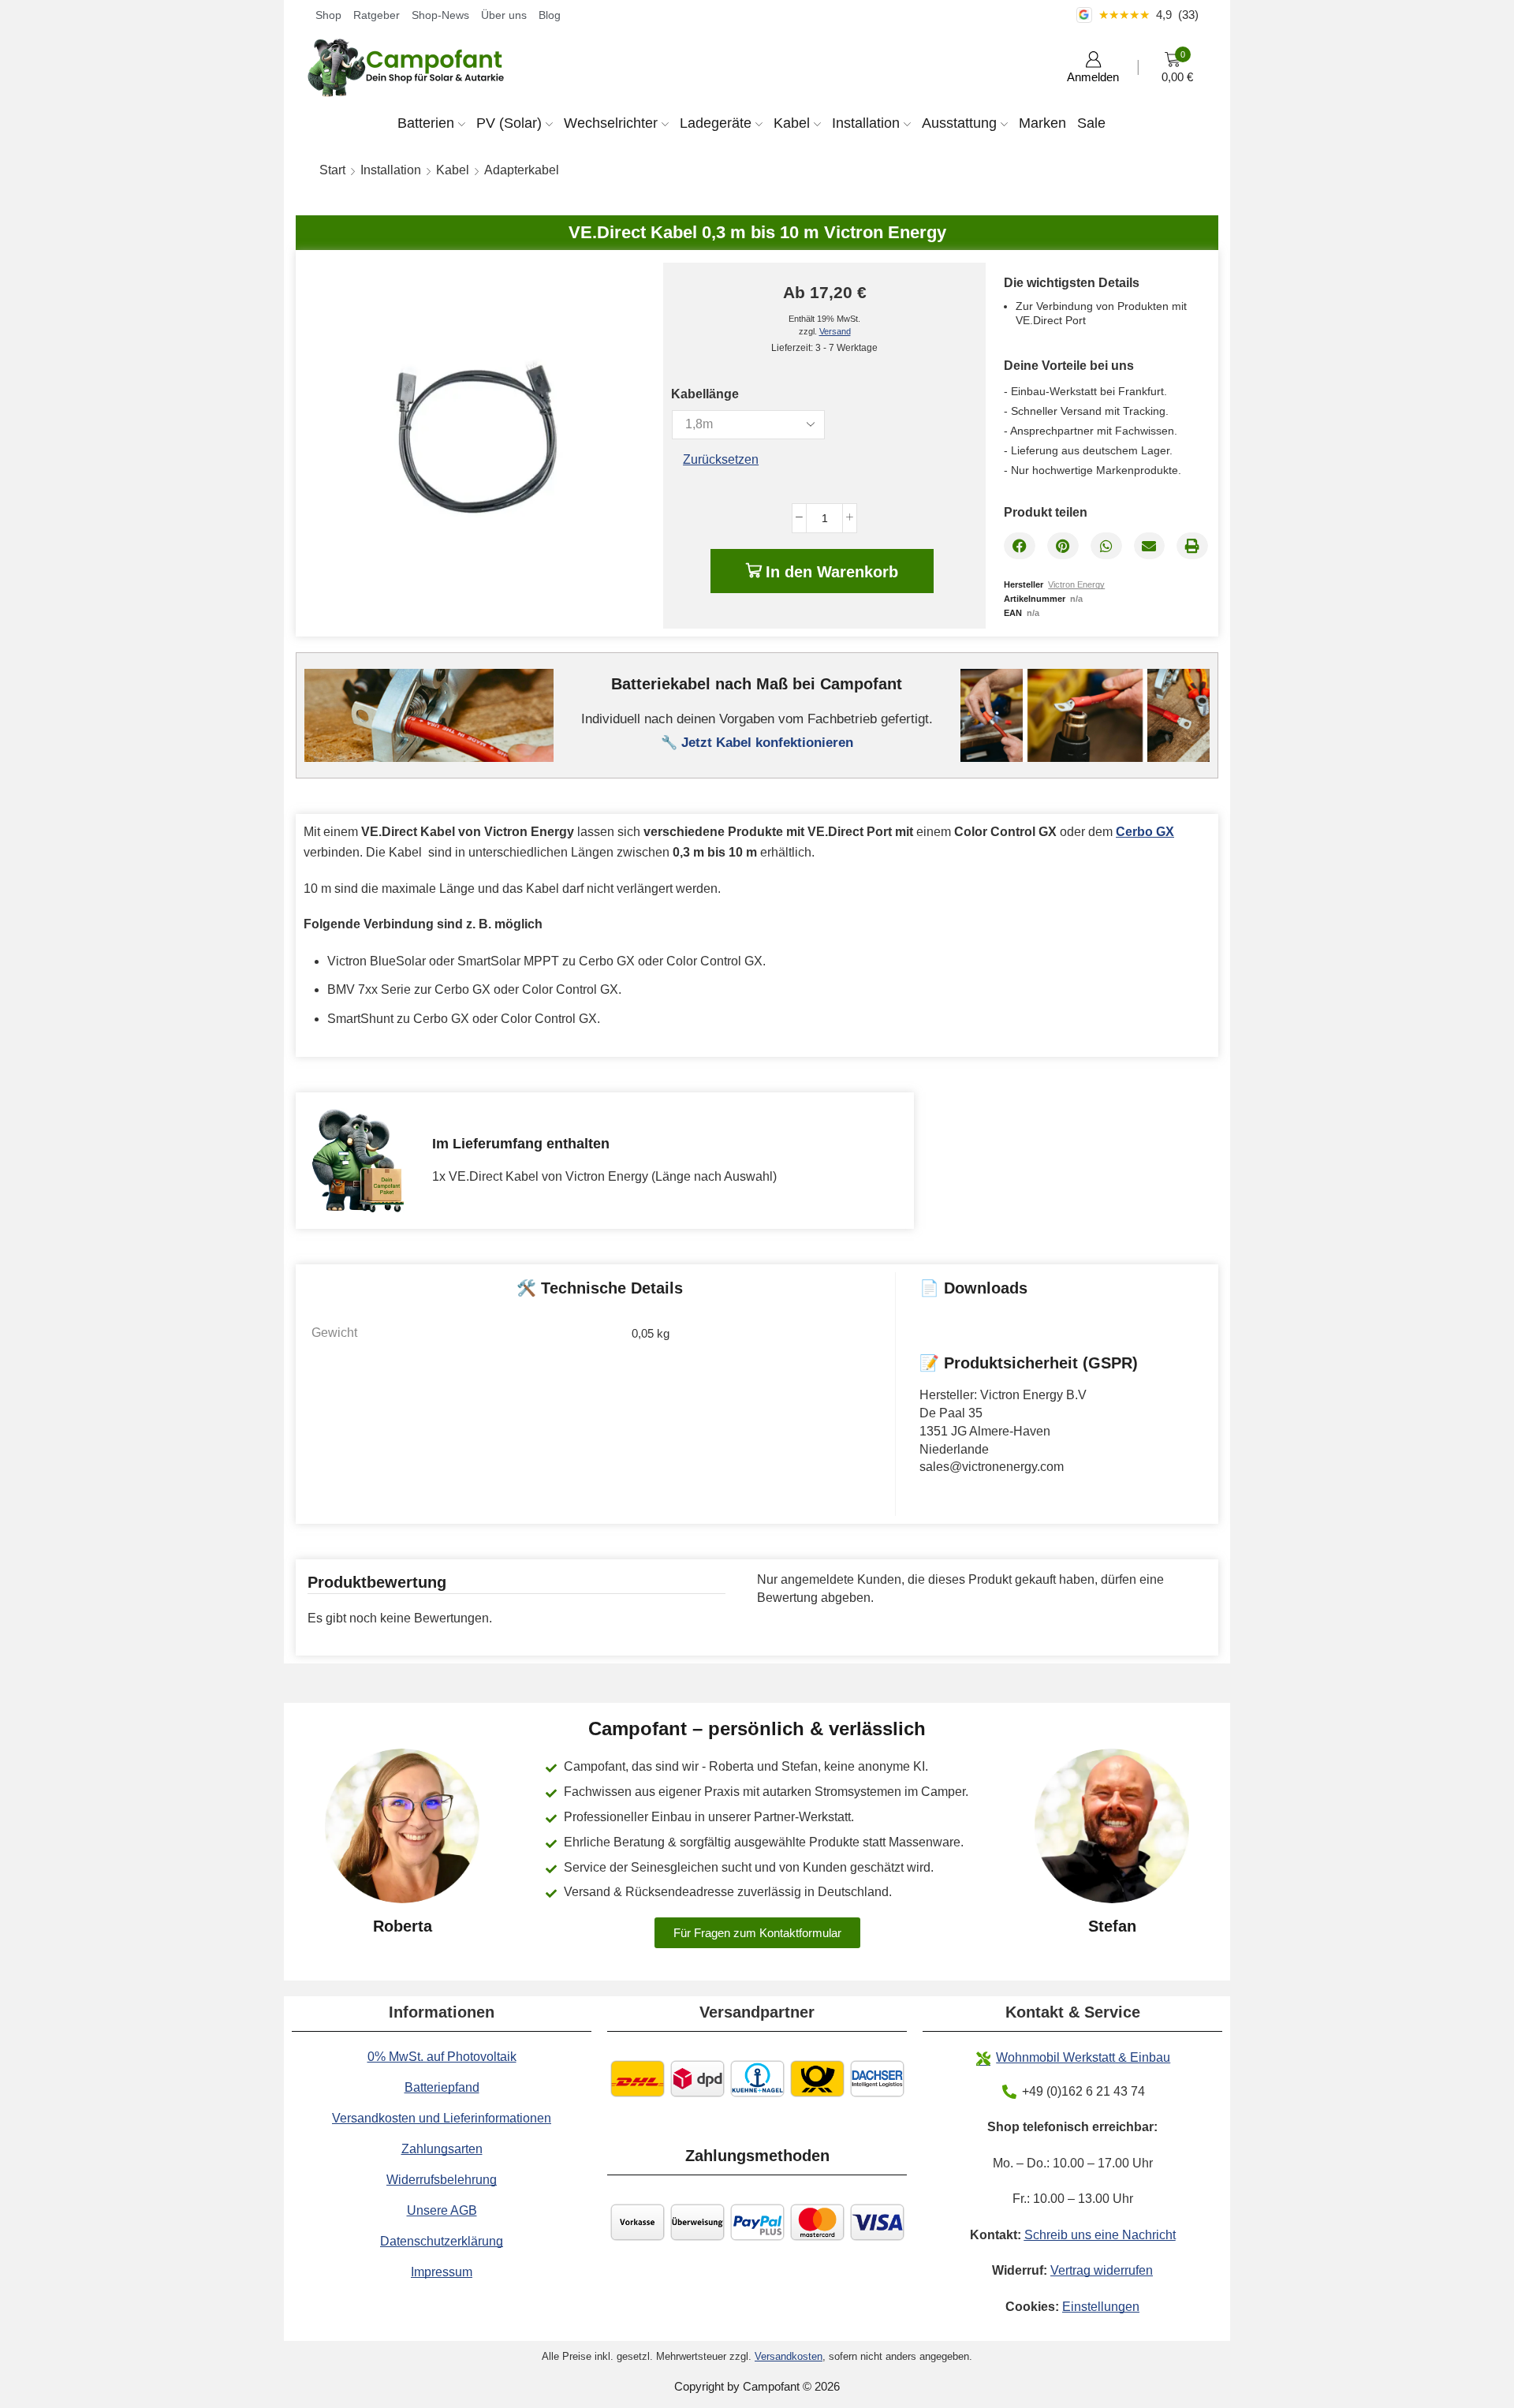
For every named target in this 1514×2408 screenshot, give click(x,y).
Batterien (426, 123)
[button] (1020, 546)
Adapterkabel (522, 170)
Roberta (403, 1926)
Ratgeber (377, 15)
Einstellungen (1101, 2307)
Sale (1091, 123)
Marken (1042, 123)
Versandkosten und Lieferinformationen (442, 2118)
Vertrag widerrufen (1102, 2270)
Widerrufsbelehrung (442, 2180)
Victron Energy (1076, 584)
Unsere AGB (442, 2210)
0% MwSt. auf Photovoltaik (442, 2057)
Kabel (792, 123)
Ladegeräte (716, 123)
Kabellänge (705, 394)
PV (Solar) (509, 123)
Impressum (442, 2272)
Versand (835, 331)
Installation (866, 123)
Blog (550, 15)
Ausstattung (959, 123)
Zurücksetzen (721, 459)
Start (332, 170)
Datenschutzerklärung (442, 2241)
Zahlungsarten (442, 2149)
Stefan (1112, 1926)
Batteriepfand (442, 2087)
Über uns (504, 15)
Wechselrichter (611, 123)
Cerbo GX (1145, 832)
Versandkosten (789, 2356)
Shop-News (440, 15)
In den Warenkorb (832, 572)
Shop (328, 15)
